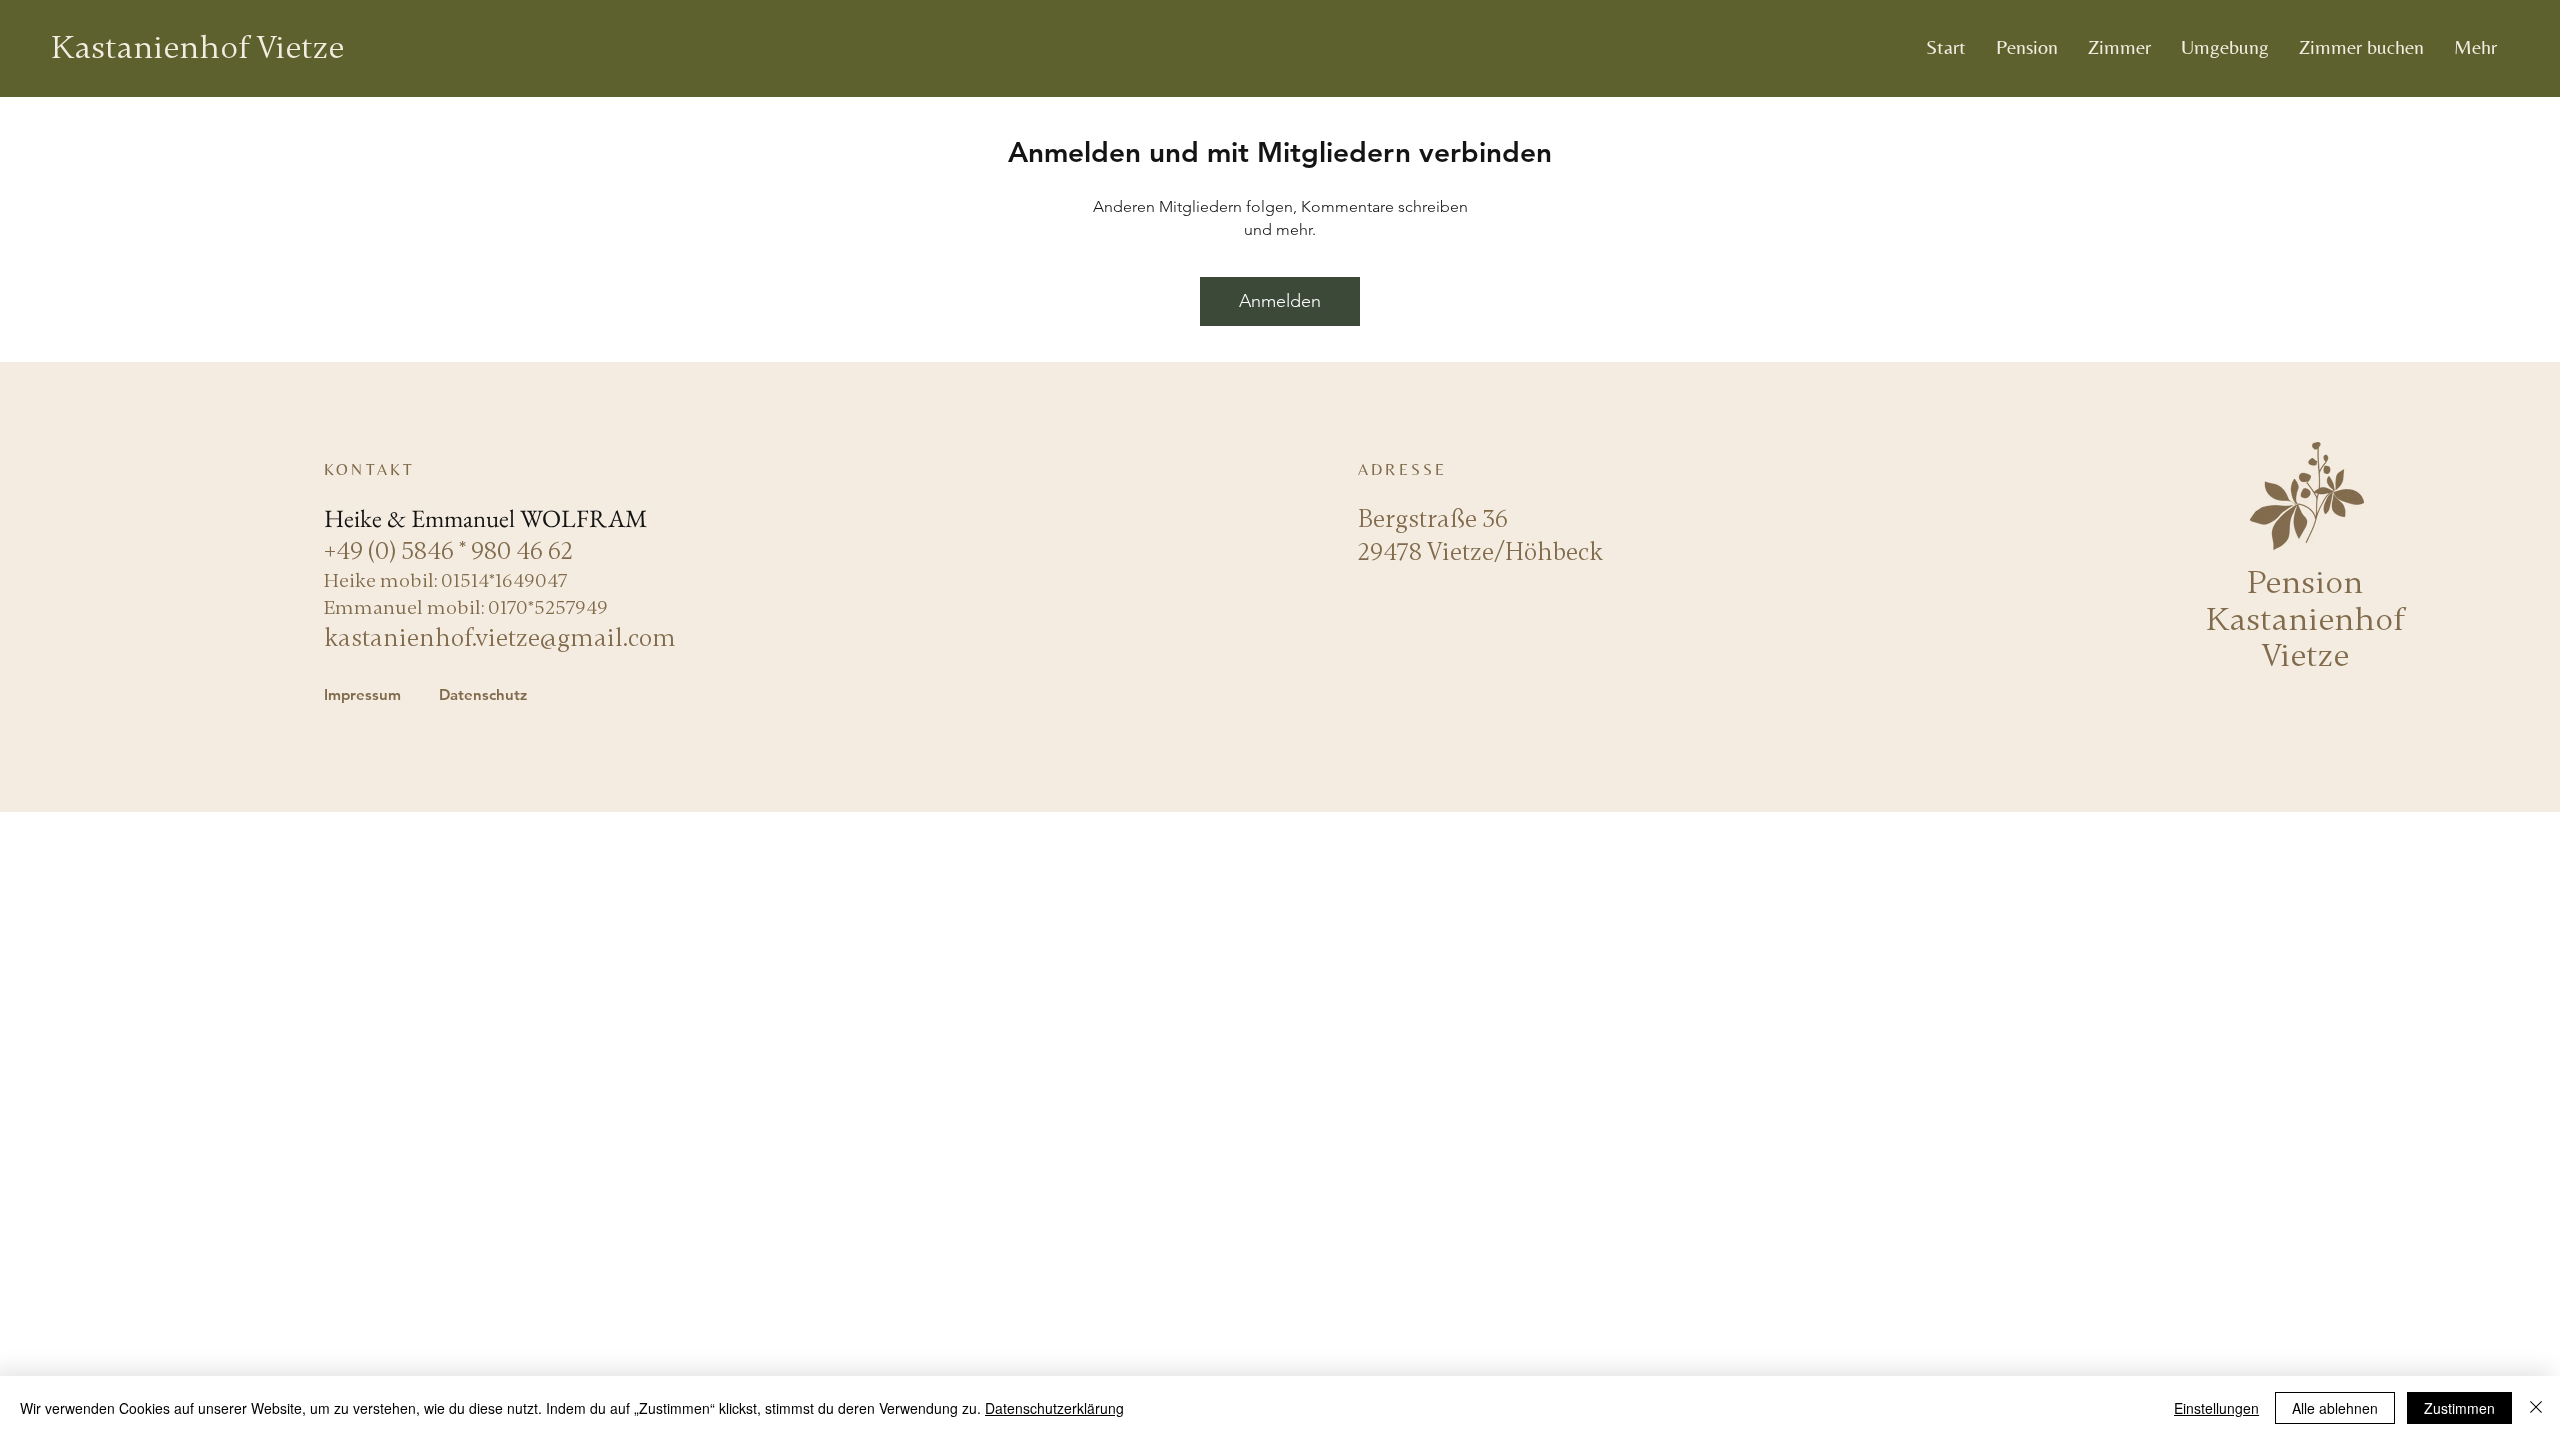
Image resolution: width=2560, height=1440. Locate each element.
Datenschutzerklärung (1054, 1408)
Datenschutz (483, 694)
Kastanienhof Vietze (197, 47)
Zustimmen (2459, 1408)
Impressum (362, 694)
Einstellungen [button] (2216, 1408)
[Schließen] (2536, 1408)
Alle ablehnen (2335, 1408)
